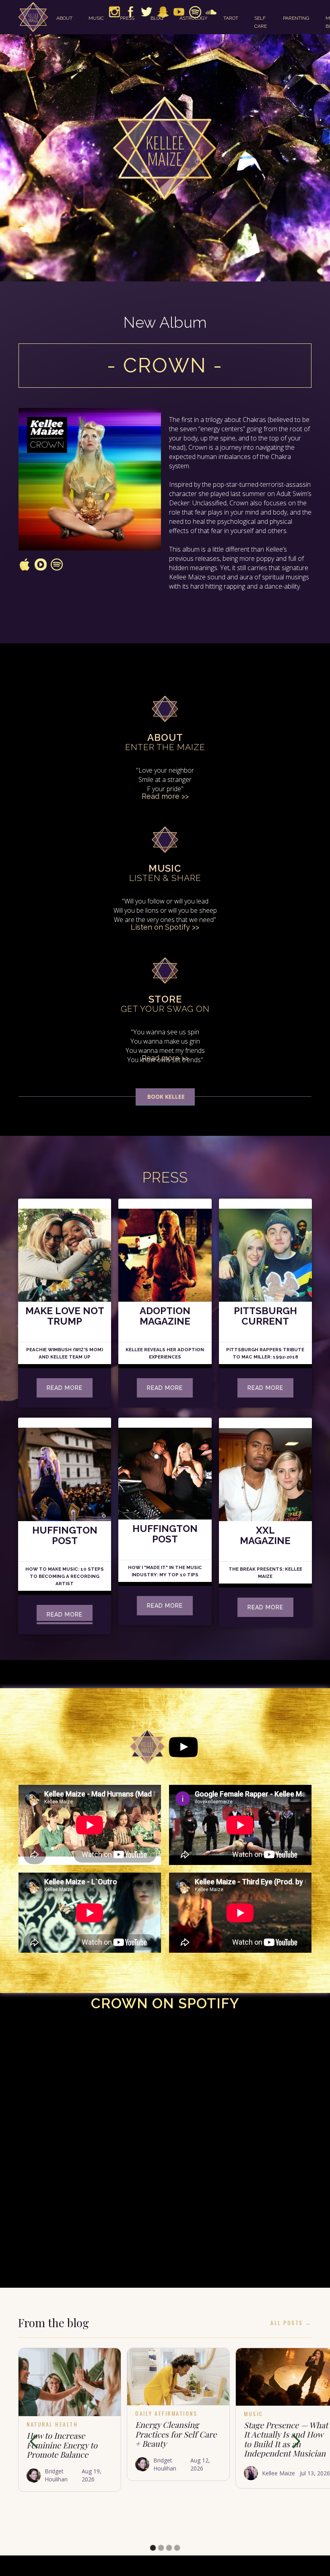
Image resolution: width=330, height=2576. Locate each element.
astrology (193, 18)
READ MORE (265, 1388)
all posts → (291, 2323)
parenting (296, 18)
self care (261, 22)
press (127, 18)
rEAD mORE (65, 1388)
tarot (231, 18)
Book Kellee (165, 1097)
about (64, 18)
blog (157, 18)
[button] (34, 2442)
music (96, 18)
